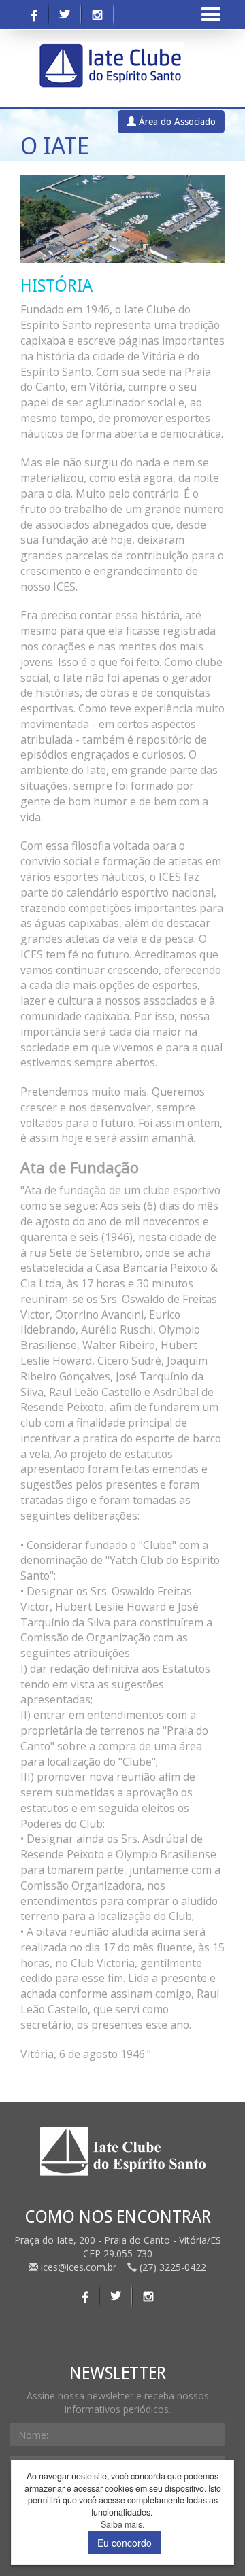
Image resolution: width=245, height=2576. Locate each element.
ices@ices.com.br (79, 2267)
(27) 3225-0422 (171, 2267)
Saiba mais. (122, 2525)
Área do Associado (176, 122)
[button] (36, 219)
